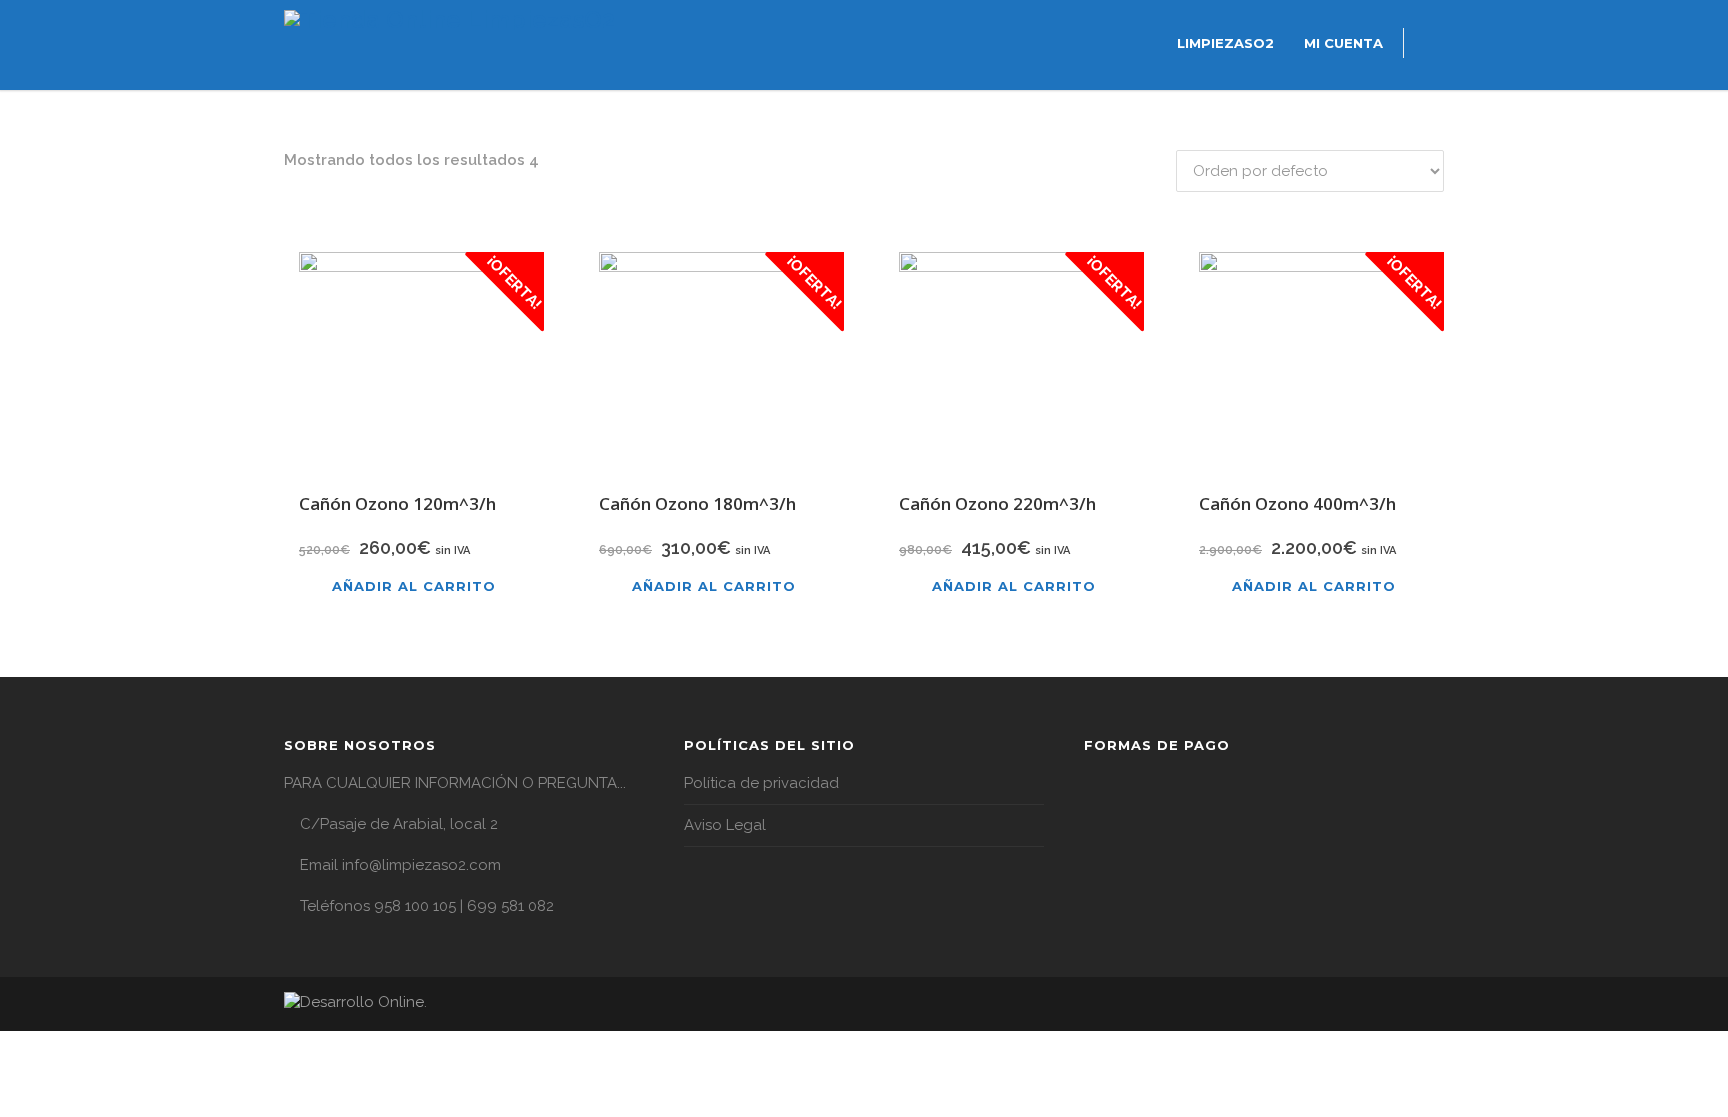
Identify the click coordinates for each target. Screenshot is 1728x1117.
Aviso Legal (725, 825)
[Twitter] (1424, 1005)
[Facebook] (1384, 1005)
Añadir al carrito (414, 586)
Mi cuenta (1343, 43)
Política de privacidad (761, 783)
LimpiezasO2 (1225, 43)
